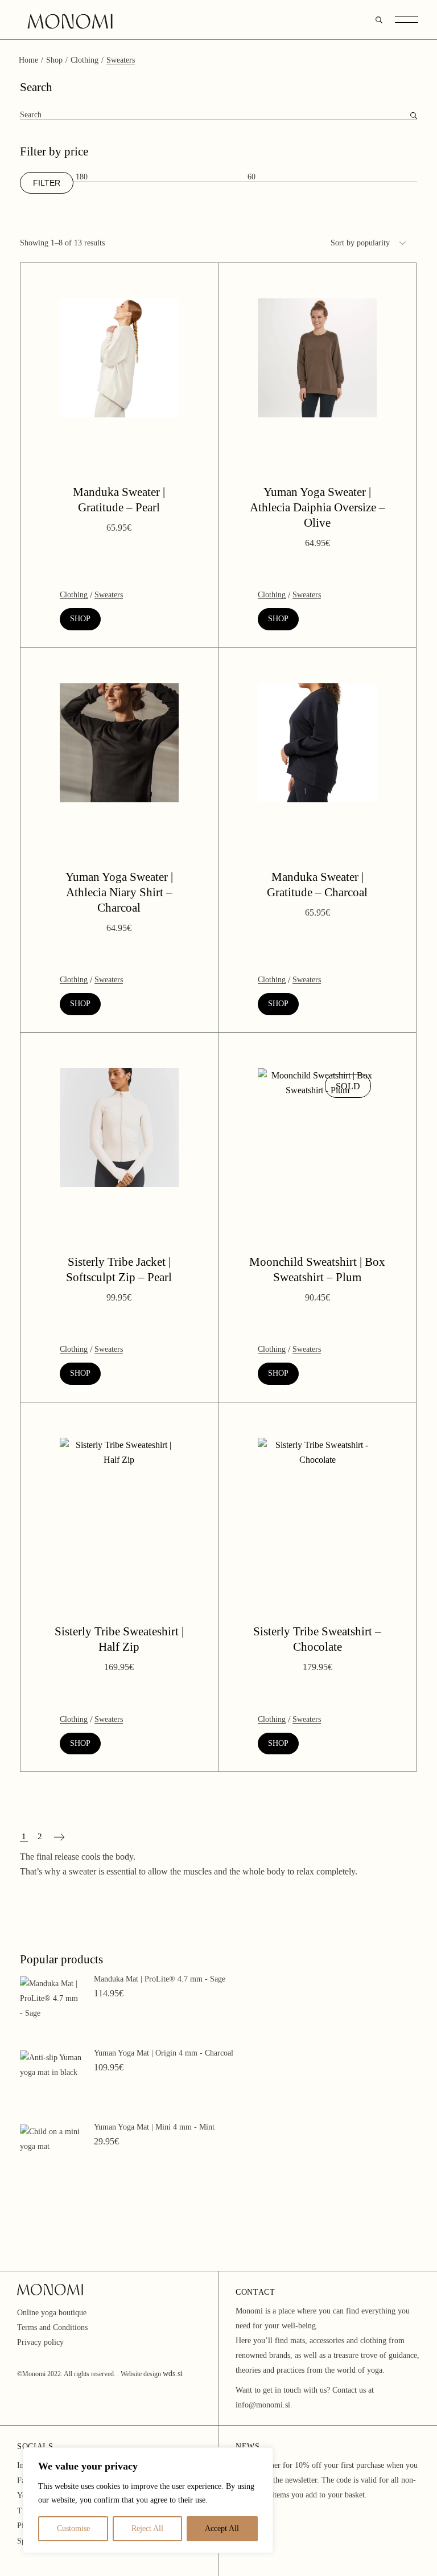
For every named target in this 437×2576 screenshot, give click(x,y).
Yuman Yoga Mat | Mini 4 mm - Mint (154, 2127)
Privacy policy (40, 2342)
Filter (47, 183)
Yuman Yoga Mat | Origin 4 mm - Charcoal (164, 2053)
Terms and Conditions (52, 2327)
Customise (73, 2528)
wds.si (173, 2374)
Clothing (74, 595)
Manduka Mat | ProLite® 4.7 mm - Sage (160, 1979)
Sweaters (109, 595)
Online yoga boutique (52, 2313)
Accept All (222, 2528)
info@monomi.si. (264, 2405)
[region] (148, 2500)
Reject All (147, 2528)
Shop (80, 619)
